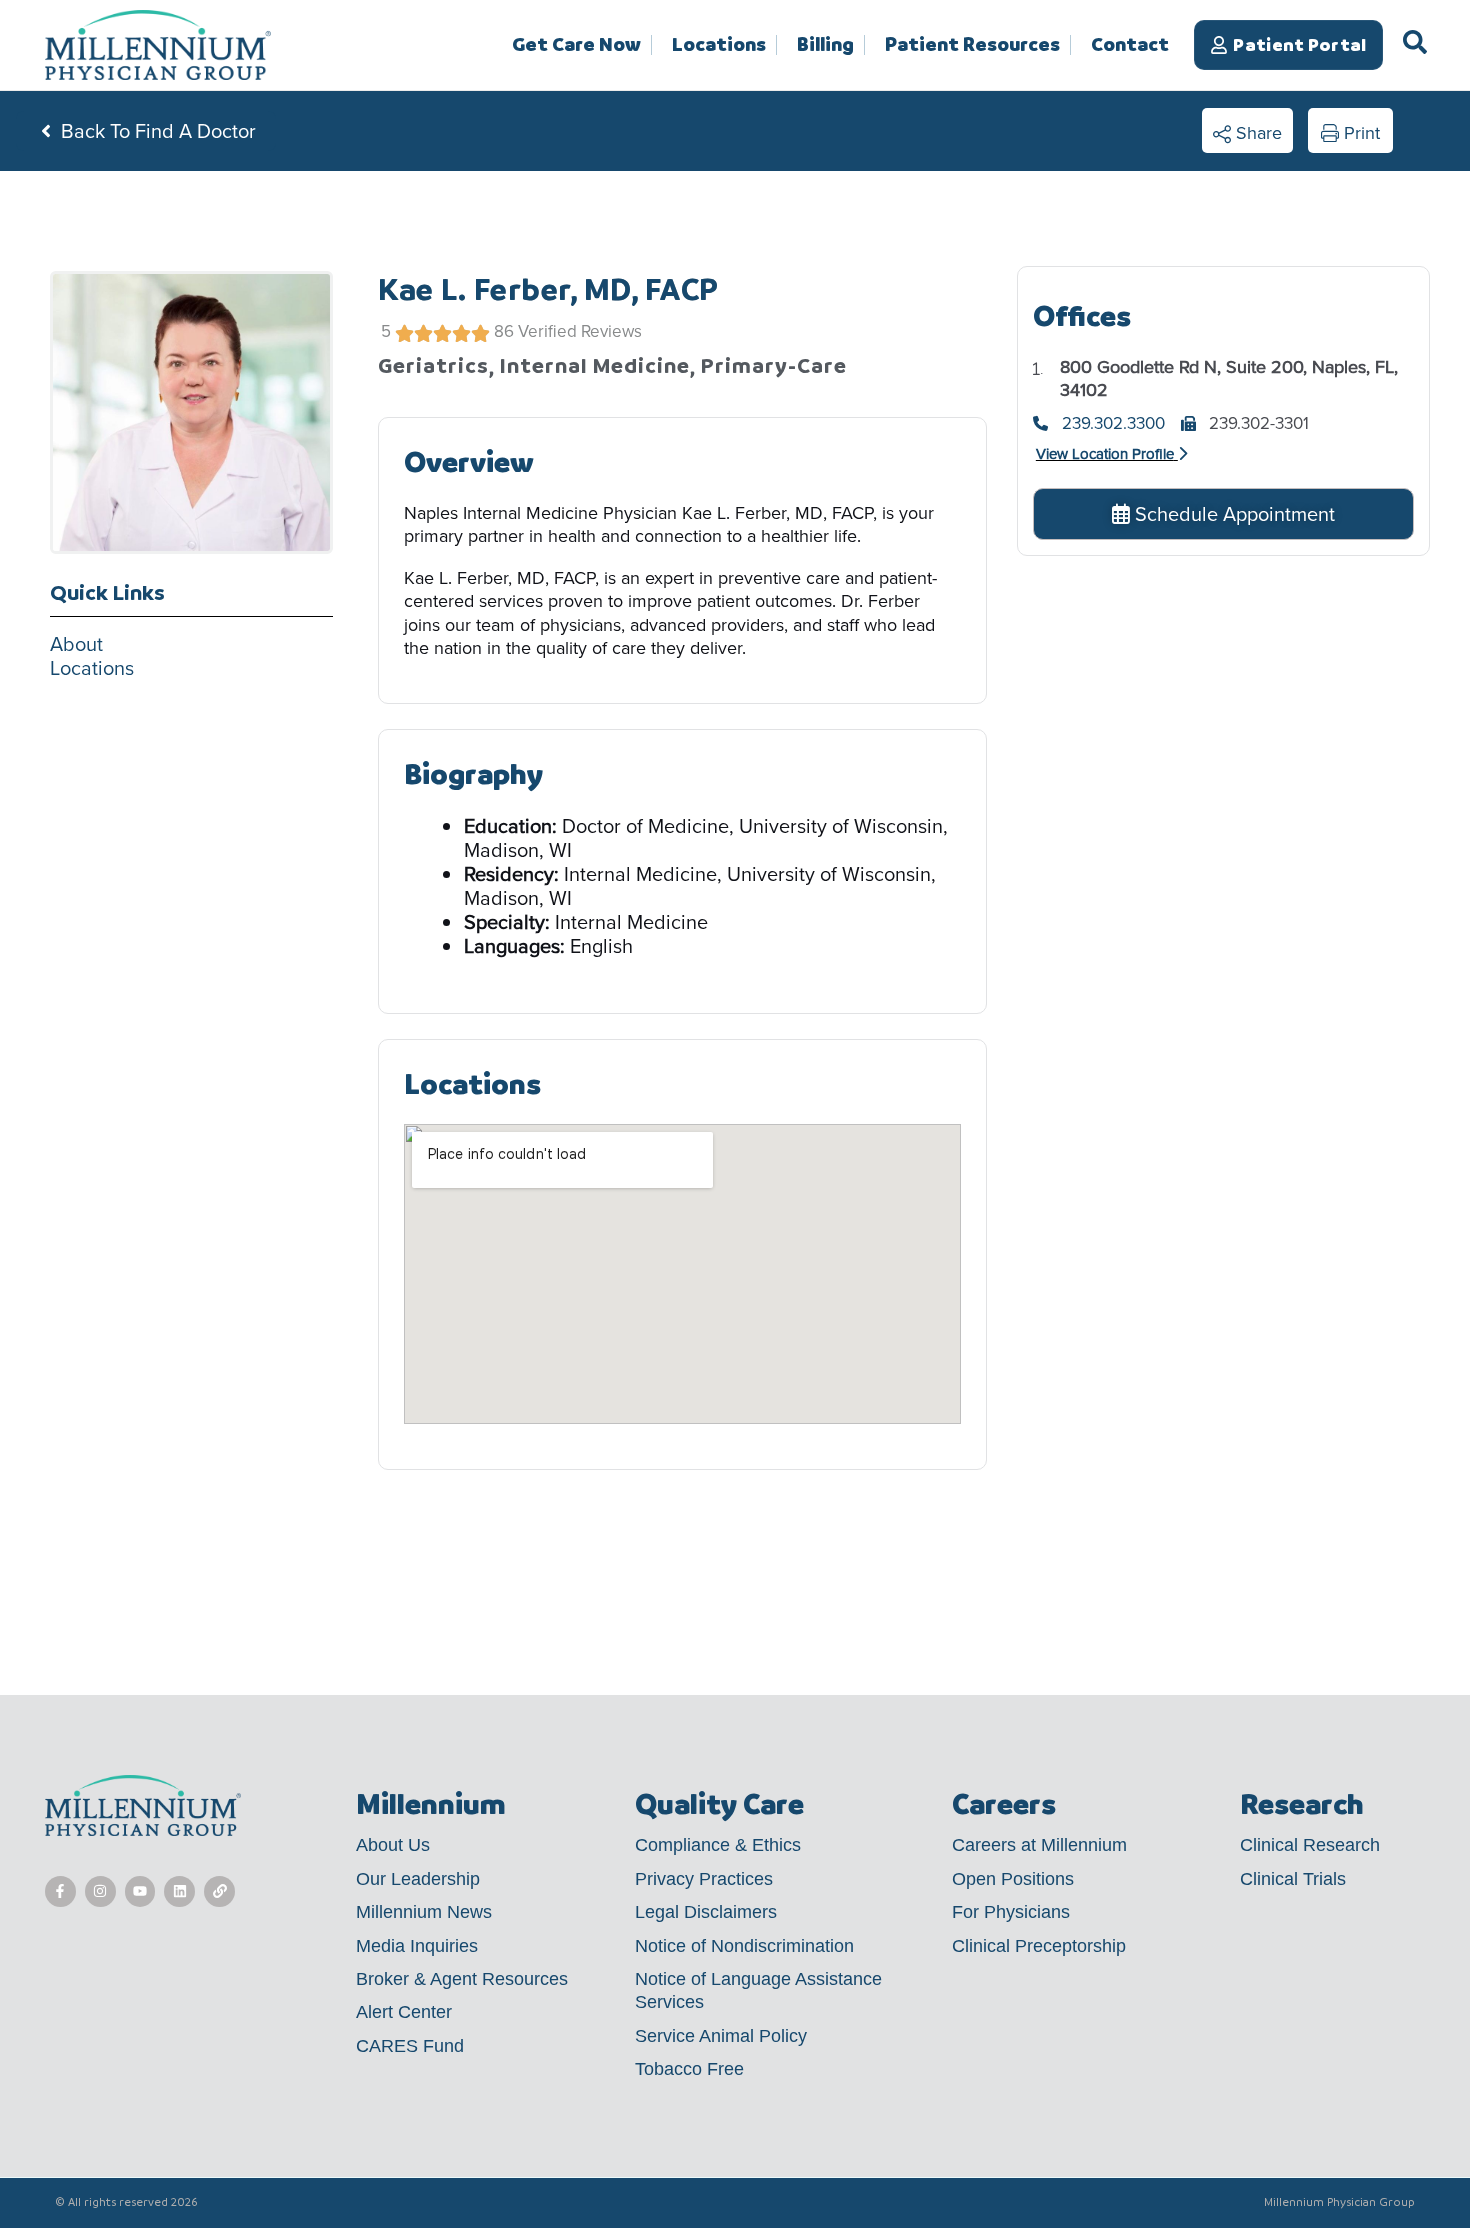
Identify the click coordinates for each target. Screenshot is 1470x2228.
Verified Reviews (580, 331)
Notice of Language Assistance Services (758, 1990)
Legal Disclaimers (706, 1912)
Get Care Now (576, 45)
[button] (1247, 131)
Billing (825, 45)
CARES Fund (410, 2046)
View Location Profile (1105, 454)
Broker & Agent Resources (462, 1979)
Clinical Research (1310, 1845)
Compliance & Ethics (718, 1845)
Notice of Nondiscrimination (744, 1946)
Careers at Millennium (1039, 1845)
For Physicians (1011, 1912)
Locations (719, 45)
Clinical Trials (1293, 1879)
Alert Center (404, 2012)
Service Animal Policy (721, 2036)
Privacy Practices (704, 1879)
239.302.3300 (1113, 424)
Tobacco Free (689, 2069)
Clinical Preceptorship (1039, 1946)
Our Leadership (418, 1879)
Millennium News (424, 1912)
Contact (1130, 44)
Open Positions (1013, 1879)
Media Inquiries (417, 1946)
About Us (393, 1845)
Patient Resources (972, 45)
